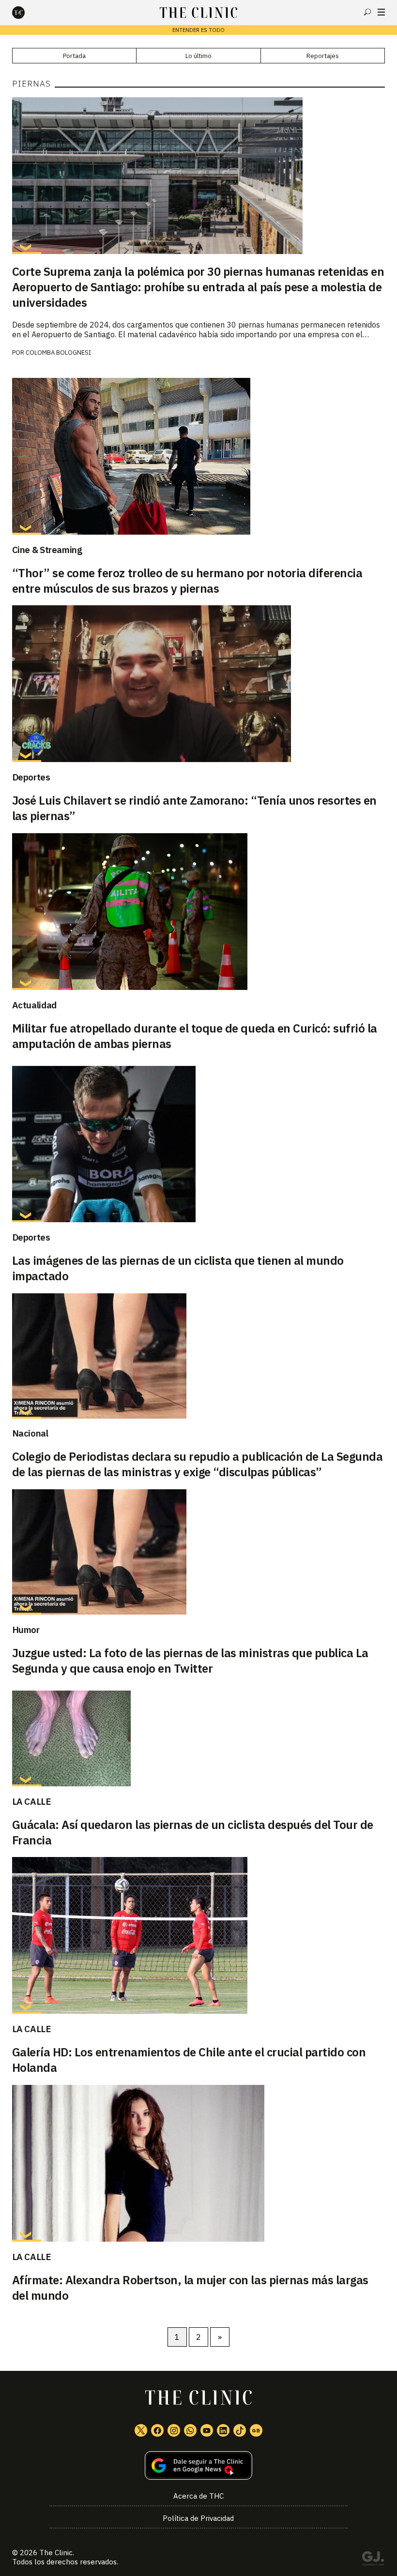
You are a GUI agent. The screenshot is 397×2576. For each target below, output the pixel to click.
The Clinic (56, 2553)
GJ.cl (373, 2560)
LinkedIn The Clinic (223, 2430)
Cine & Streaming (47, 550)
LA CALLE (32, 1801)
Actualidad (34, 1005)
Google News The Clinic (256, 2430)
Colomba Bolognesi (58, 352)
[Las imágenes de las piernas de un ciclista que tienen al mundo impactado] (199, 1144)
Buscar (367, 12)
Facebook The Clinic (157, 2430)
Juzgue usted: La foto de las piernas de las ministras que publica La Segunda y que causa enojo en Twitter (190, 1661)
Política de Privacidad (198, 2518)
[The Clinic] (27, 13)
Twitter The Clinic (141, 2430)
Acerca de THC (198, 2496)
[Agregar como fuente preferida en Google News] (199, 2465)
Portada (74, 56)
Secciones (381, 12)
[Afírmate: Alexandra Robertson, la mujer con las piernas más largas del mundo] (199, 2163)
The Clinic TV (207, 2430)
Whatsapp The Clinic (190, 2430)
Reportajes (323, 56)
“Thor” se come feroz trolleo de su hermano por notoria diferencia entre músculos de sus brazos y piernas (187, 581)
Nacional (30, 1433)
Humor (26, 1630)
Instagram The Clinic (174, 2430)
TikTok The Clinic (240, 2430)
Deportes (31, 777)
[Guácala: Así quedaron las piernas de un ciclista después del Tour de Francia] (199, 1738)
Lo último (198, 56)
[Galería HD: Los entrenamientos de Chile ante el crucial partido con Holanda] (199, 1935)
